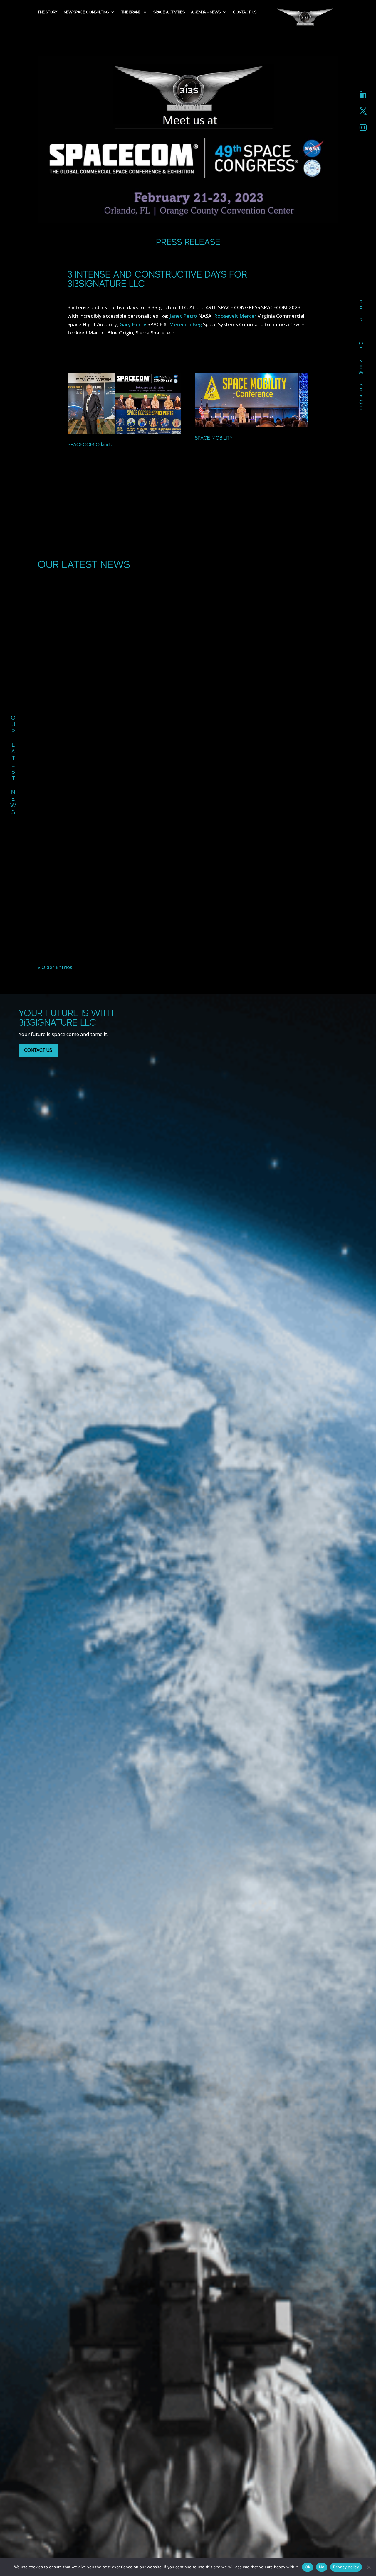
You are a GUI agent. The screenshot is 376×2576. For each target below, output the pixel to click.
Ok (308, 2567)
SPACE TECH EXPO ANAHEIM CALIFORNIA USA (188, 917)
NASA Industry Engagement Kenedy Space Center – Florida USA (188, 782)
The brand (131, 12)
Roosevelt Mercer (235, 316)
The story (47, 12)
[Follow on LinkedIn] (363, 95)
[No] (369, 2567)
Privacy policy (346, 2567)
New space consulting (86, 12)
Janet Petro (183, 316)
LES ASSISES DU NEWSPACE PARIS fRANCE (188, 849)
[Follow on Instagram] (363, 128)
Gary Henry (133, 324)
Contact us (245, 12)
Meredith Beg (186, 324)
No (322, 2567)
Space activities (169, 12)
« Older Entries (55, 967)
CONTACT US (38, 1050)
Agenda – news (206, 12)
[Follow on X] (363, 111)
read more (188, 801)
